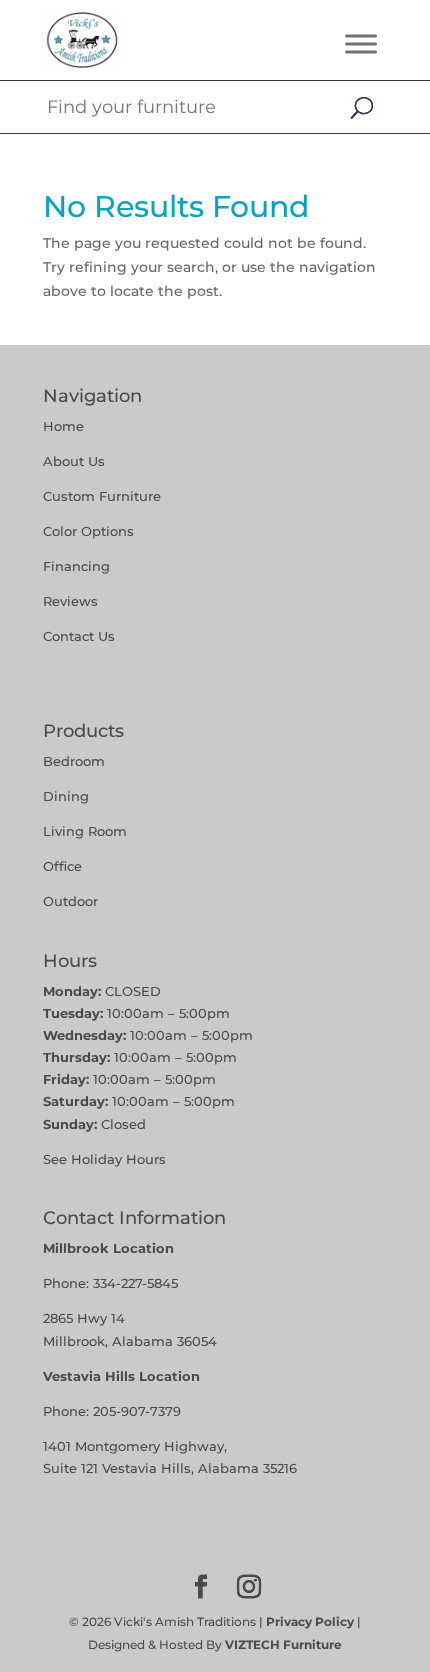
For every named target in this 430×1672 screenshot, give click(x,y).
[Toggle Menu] (361, 43)
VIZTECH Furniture (283, 1644)
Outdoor (70, 901)
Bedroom (74, 761)
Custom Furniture (102, 496)
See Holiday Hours (104, 1159)
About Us (74, 461)
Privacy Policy (310, 1621)
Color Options (88, 531)
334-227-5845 (135, 1283)
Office (62, 866)
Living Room (85, 831)
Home (63, 426)
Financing (76, 566)
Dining (68, 796)
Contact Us (79, 636)
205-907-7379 (137, 1411)
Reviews (70, 601)
